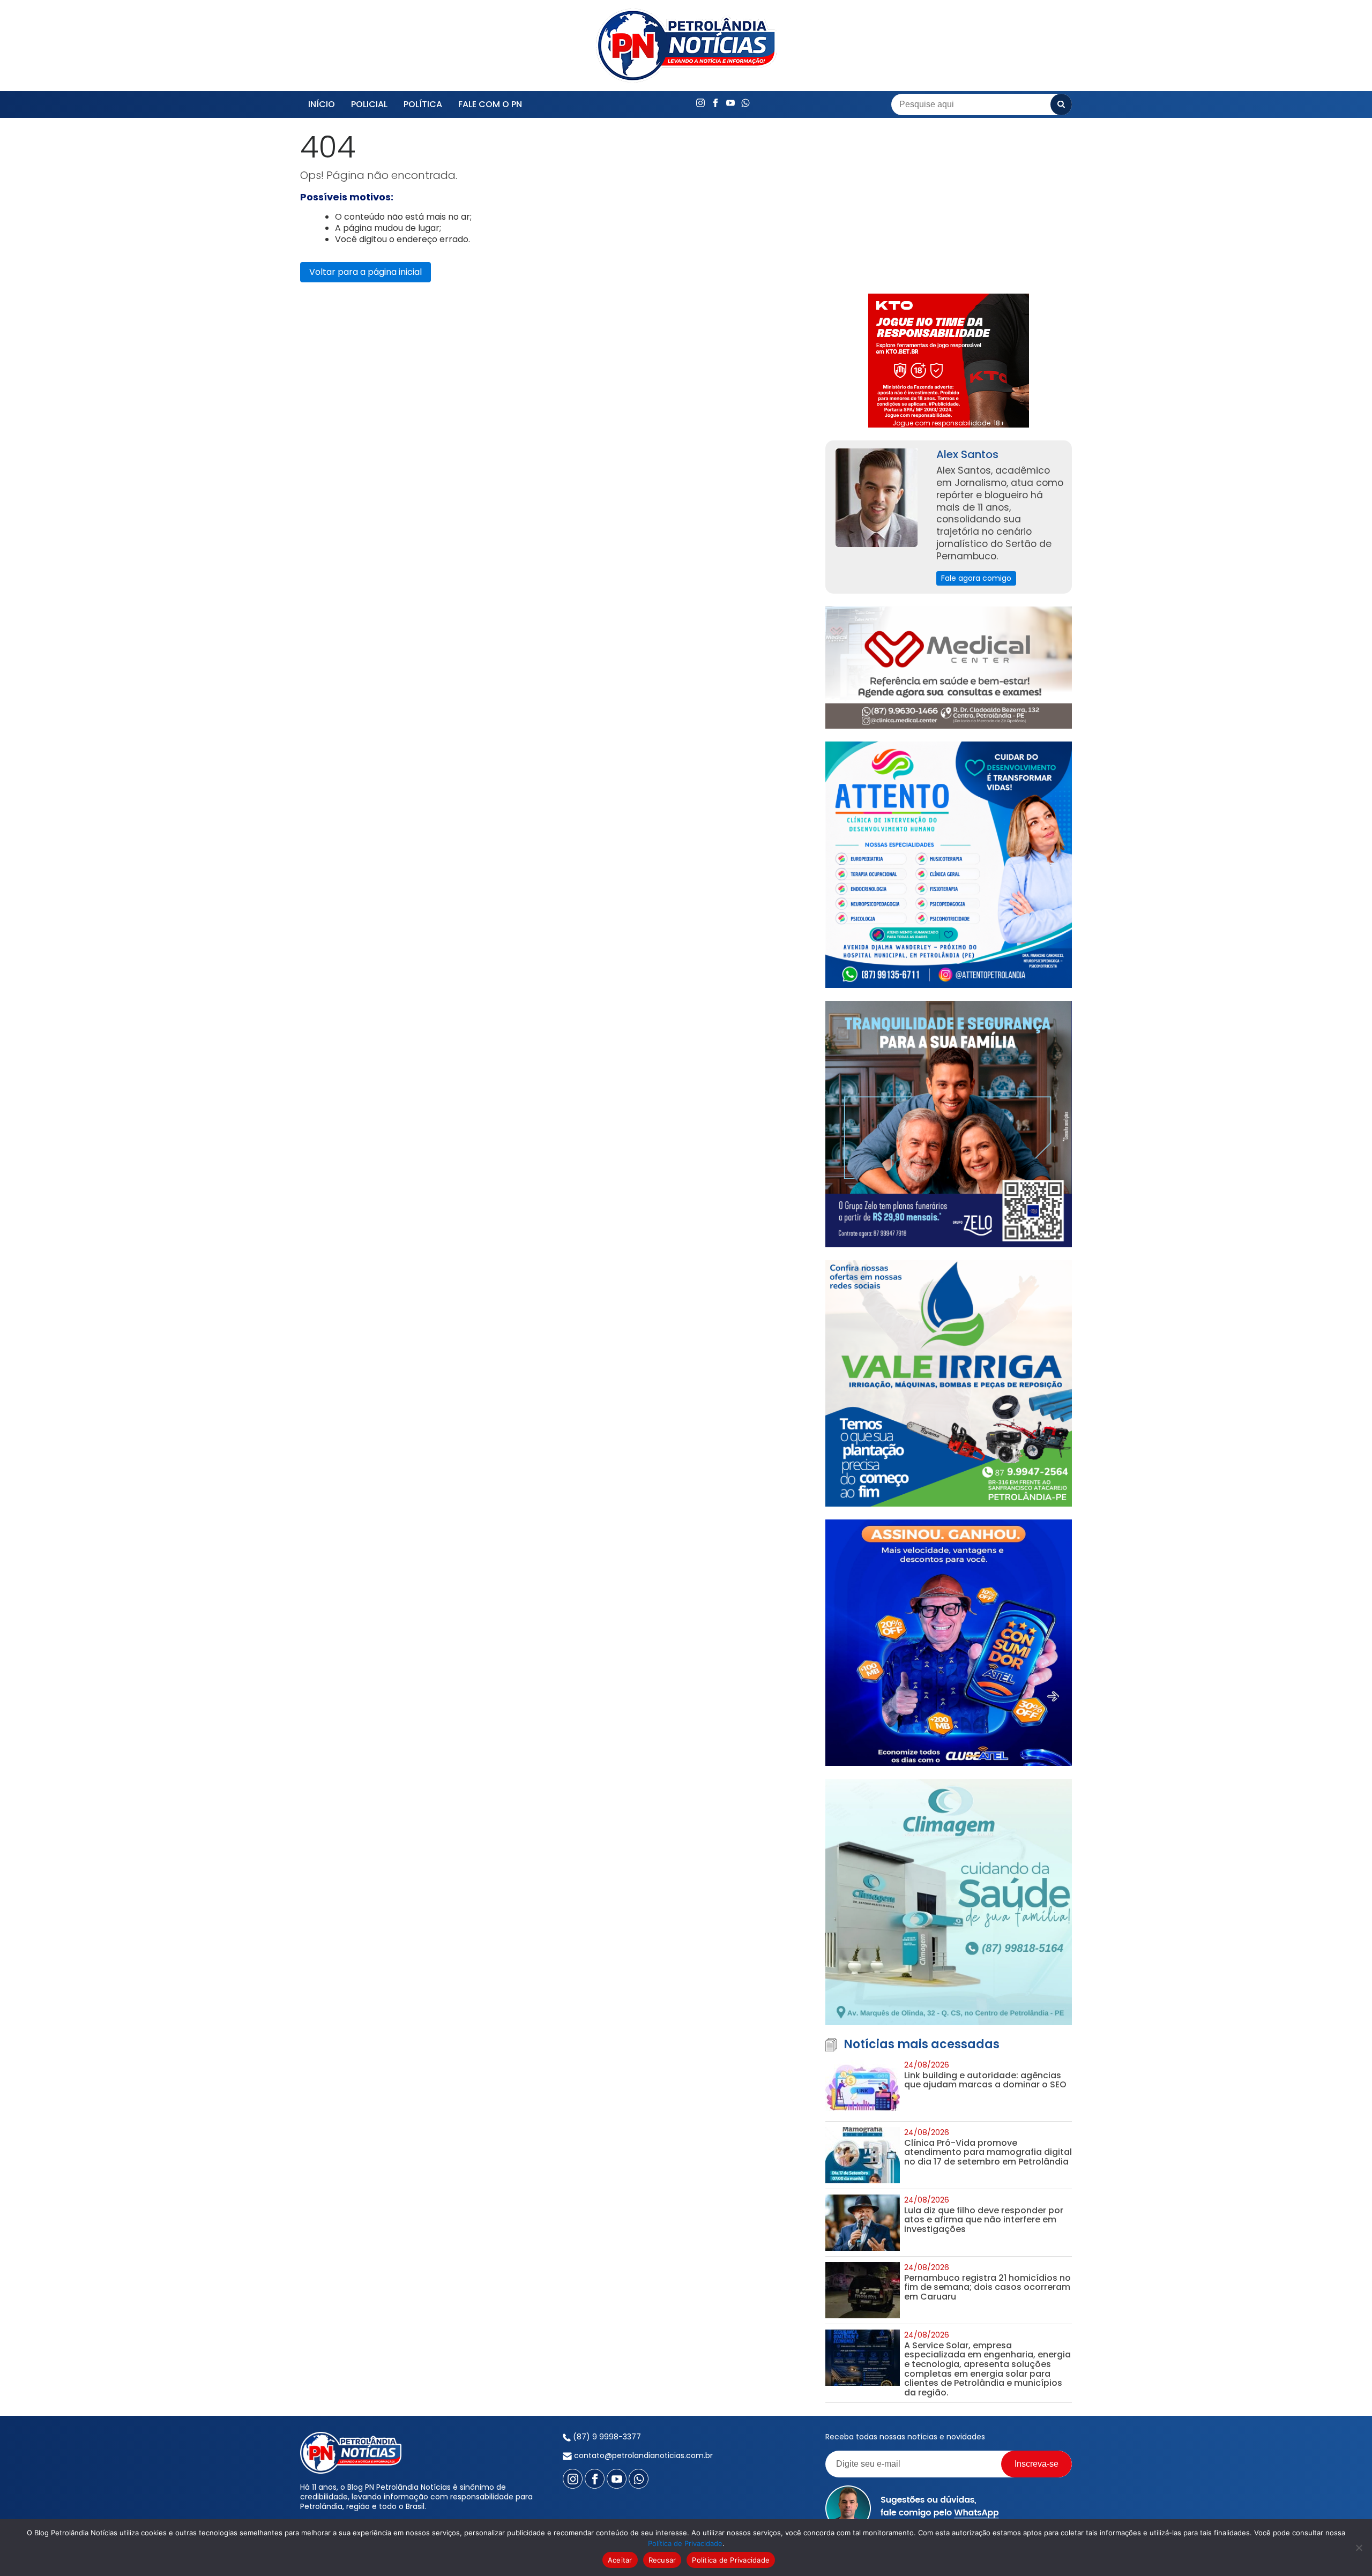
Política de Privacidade (685, 2543)
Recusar (662, 2560)
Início (322, 104)
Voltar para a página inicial (366, 272)
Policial (369, 104)
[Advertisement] (949, 206)
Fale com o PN (490, 104)
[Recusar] (1359, 2548)
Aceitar (620, 2560)
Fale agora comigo (976, 578)
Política (423, 104)
